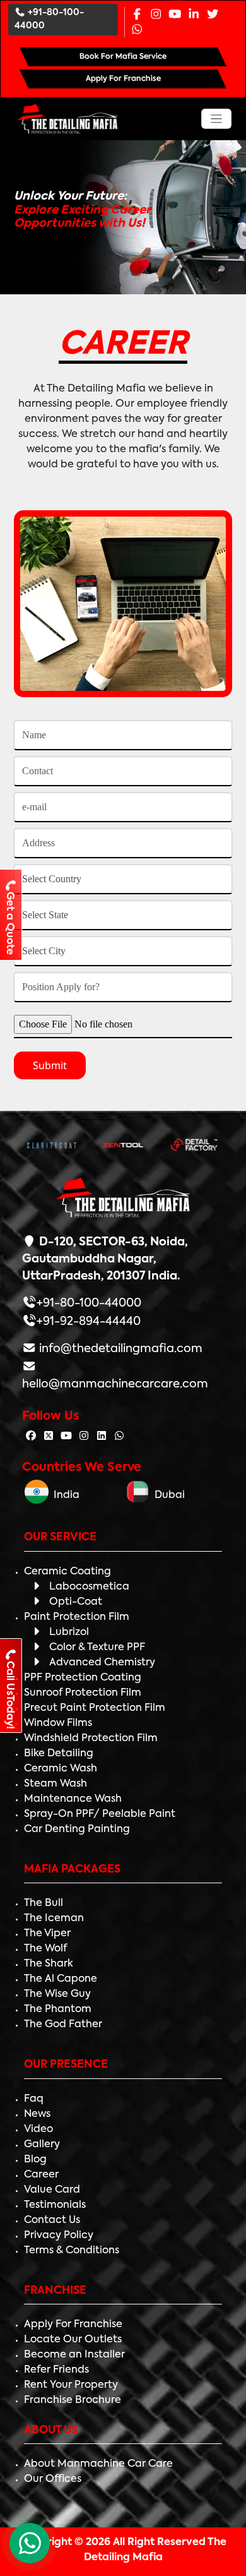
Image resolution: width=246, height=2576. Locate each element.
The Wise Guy (57, 1994)
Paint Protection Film (77, 1617)
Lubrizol (69, 1632)
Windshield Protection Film (91, 1739)
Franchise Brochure (73, 2400)
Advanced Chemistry (102, 1663)
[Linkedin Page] (194, 15)
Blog (35, 2160)
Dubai (167, 1495)
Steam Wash (56, 1784)
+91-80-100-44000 (49, 19)
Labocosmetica (89, 1587)
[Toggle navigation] (217, 119)
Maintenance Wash (73, 1799)
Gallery (42, 2145)
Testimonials (55, 2205)
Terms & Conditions (72, 2251)
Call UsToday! (9, 1695)
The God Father (63, 2025)
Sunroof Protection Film (83, 1693)
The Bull (44, 1903)
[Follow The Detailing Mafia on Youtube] (66, 1437)
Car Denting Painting (77, 1830)
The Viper (47, 1934)
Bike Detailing (59, 1754)
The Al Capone (61, 1979)
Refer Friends (56, 2370)
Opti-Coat (76, 1602)
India (64, 1495)
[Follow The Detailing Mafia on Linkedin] (102, 1437)
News (37, 2114)
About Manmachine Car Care (98, 2464)
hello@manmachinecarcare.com (115, 1384)
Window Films (58, 1723)
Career (41, 2175)
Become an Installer (74, 2355)
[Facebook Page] (137, 15)
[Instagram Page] (156, 15)
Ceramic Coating (67, 1572)
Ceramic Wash (61, 1769)
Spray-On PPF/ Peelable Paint (100, 1814)
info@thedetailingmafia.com (120, 1349)
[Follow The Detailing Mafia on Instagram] (84, 1437)
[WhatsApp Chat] (30, 2543)
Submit (50, 1065)
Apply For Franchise (73, 2325)
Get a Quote (9, 923)
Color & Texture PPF (97, 1648)
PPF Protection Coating (83, 1678)
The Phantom (58, 2010)
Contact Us (52, 2220)
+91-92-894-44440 (89, 1322)
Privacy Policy (59, 2236)
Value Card (52, 2190)
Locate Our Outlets (73, 2340)
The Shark (49, 1964)
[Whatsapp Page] (137, 30)
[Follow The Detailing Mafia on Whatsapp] (119, 1437)
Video (38, 2130)
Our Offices (53, 2479)
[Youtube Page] (175, 15)
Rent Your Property (71, 2385)
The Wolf (45, 1949)
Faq (34, 2099)
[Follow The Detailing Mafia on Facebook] (31, 1437)
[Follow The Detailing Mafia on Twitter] (49, 1437)
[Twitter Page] (213, 15)
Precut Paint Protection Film (95, 1708)
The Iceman (54, 1919)
